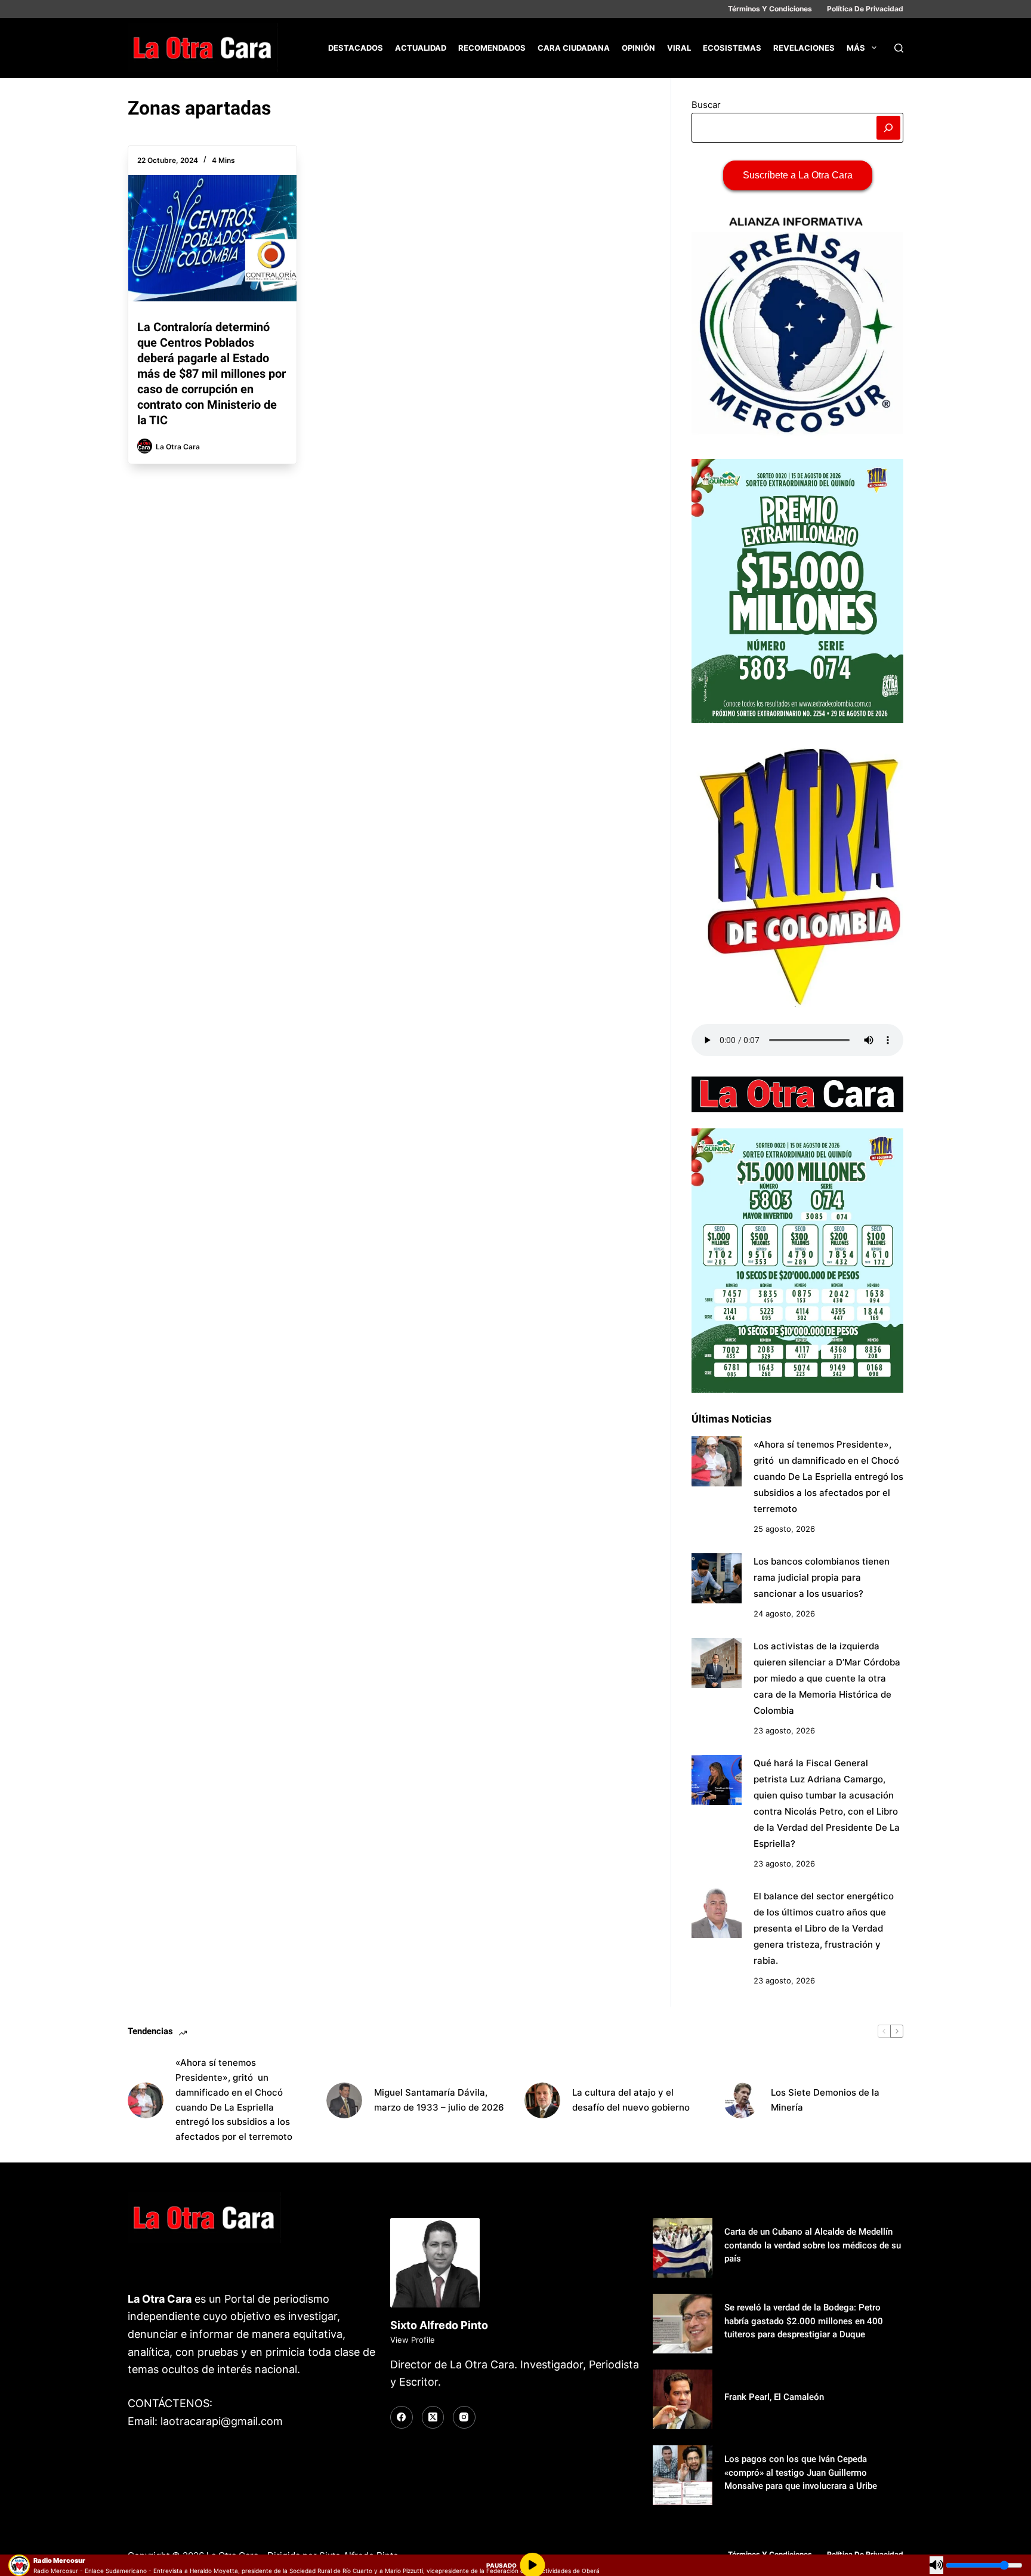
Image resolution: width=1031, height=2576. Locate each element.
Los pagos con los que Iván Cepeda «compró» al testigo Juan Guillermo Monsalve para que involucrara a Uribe (801, 2472)
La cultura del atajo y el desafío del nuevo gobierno (631, 2100)
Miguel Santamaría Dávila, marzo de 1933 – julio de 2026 (439, 2100)
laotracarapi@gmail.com (222, 2421)
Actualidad (421, 48)
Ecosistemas (732, 48)
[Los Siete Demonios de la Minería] (741, 2100)
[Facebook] (402, 2417)
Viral (679, 48)
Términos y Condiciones (770, 9)
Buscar (706, 105)
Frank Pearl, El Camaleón (774, 2397)
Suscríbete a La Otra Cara (798, 175)
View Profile (413, 2340)
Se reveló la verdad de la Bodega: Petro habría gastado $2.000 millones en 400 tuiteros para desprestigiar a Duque (804, 2321)
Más (856, 48)
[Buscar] (899, 48)
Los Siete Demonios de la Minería (825, 2100)
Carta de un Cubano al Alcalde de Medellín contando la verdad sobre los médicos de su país (813, 2245)
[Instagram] (464, 2417)
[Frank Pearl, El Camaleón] (683, 2399)
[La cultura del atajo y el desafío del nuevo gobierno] (542, 2100)
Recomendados (492, 48)
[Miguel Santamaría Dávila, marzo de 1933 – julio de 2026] (344, 2100)
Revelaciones (804, 48)
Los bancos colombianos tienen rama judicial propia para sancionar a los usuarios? (822, 1577)
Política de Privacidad (865, 9)
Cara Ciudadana (574, 48)
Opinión (638, 48)
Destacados (356, 48)
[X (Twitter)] (433, 2417)
